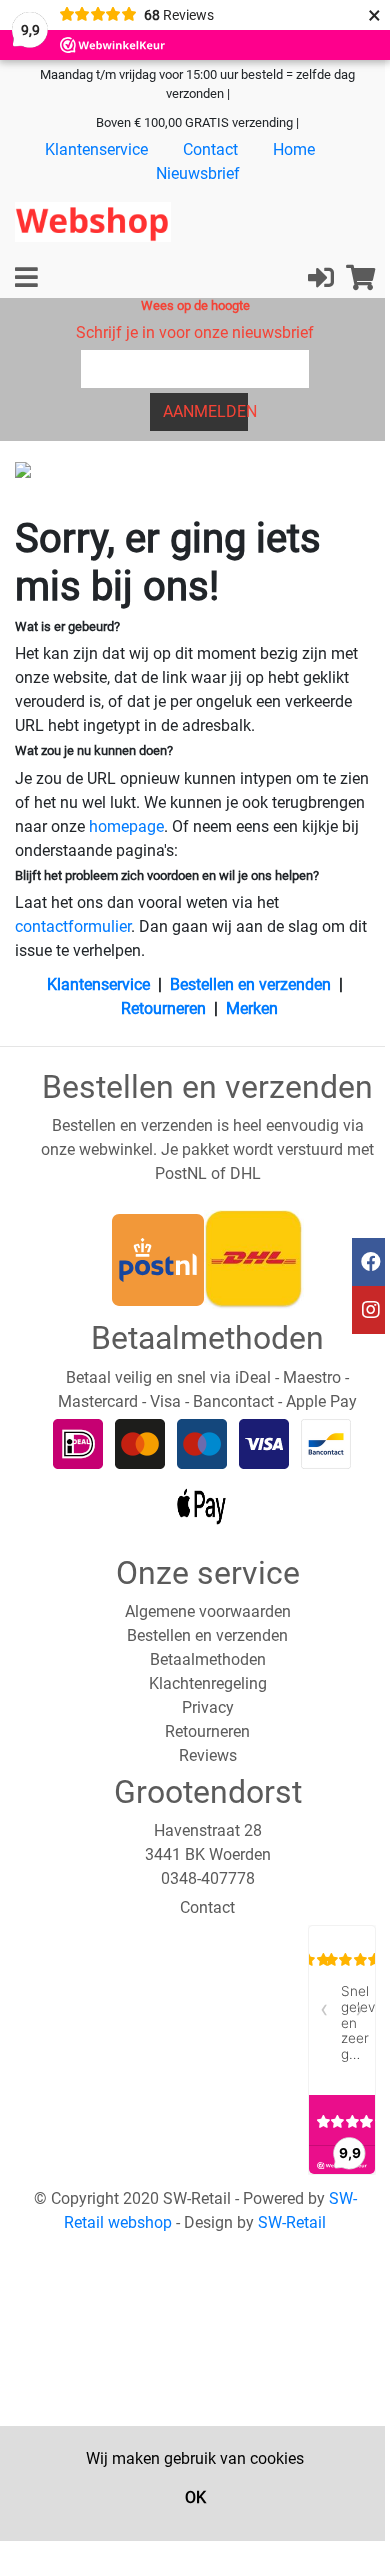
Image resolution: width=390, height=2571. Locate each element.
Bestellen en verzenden (250, 984)
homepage (126, 826)
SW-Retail (292, 2222)
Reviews (208, 1755)
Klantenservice (96, 149)
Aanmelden (205, 411)
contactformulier (73, 926)
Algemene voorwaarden (208, 1611)
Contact (210, 149)
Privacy (208, 1707)
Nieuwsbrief (198, 173)
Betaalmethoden (208, 1659)
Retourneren (163, 1008)
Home (294, 149)
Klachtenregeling (208, 1683)
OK (195, 2497)
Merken (252, 1008)
